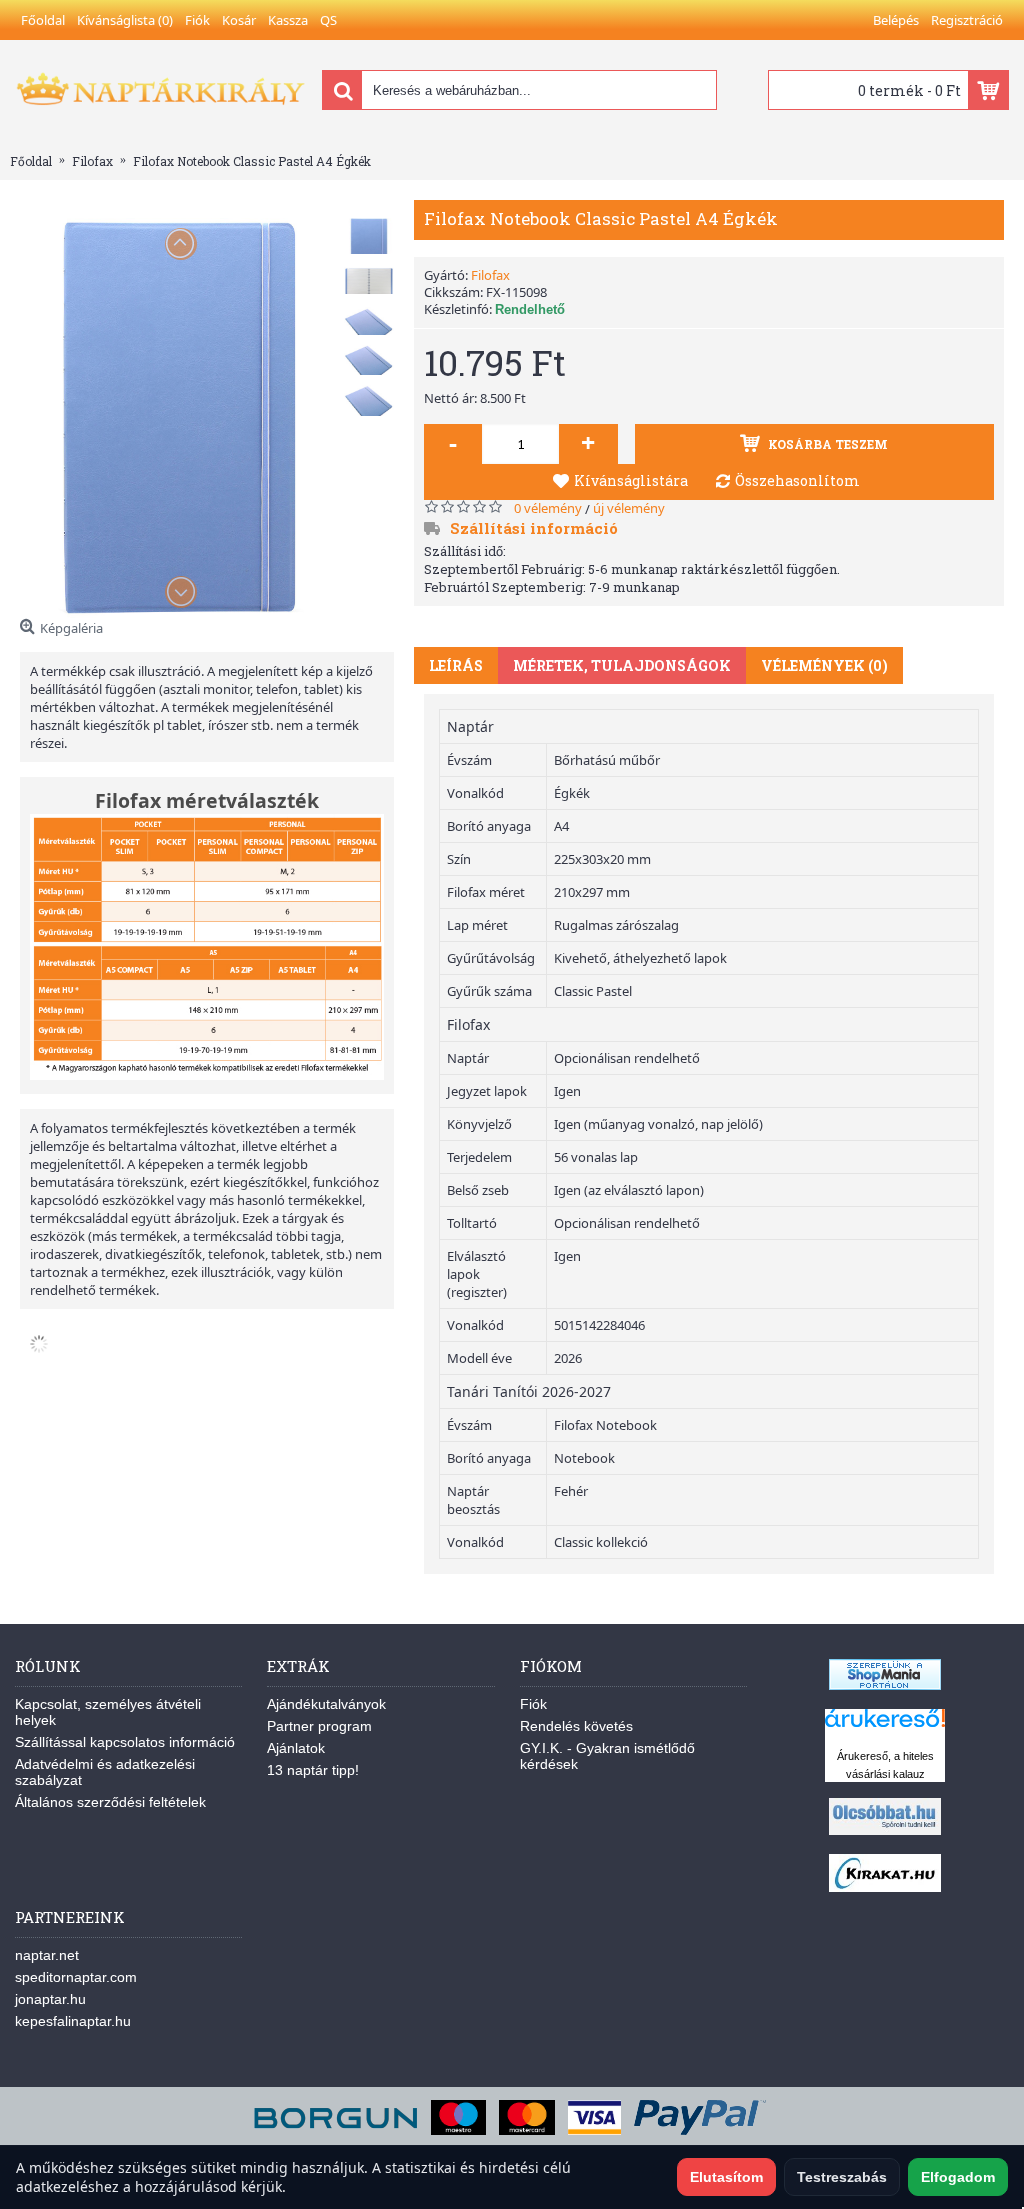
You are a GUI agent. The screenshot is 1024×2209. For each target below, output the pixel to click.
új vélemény (629, 508)
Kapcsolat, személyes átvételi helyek (108, 1712)
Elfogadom (958, 2177)
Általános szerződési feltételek (110, 1802)
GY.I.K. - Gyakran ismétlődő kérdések (607, 1756)
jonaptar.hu (50, 1999)
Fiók (533, 1704)
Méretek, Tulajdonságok (622, 665)
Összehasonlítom (797, 480)
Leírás (456, 665)
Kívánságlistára (631, 480)
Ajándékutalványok (326, 1704)
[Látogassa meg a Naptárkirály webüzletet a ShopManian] (885, 1685)
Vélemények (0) (824, 665)
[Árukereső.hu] (885, 1727)
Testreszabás (842, 2177)
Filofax (490, 275)
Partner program (319, 1726)
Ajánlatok (296, 1748)
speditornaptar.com (76, 1977)
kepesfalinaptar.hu (73, 2021)
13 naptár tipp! (313, 1770)
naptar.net (47, 1955)
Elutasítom (726, 2177)
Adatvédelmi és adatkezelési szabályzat (105, 1772)
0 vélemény (548, 508)
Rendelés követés (576, 1726)
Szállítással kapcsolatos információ (125, 1742)
